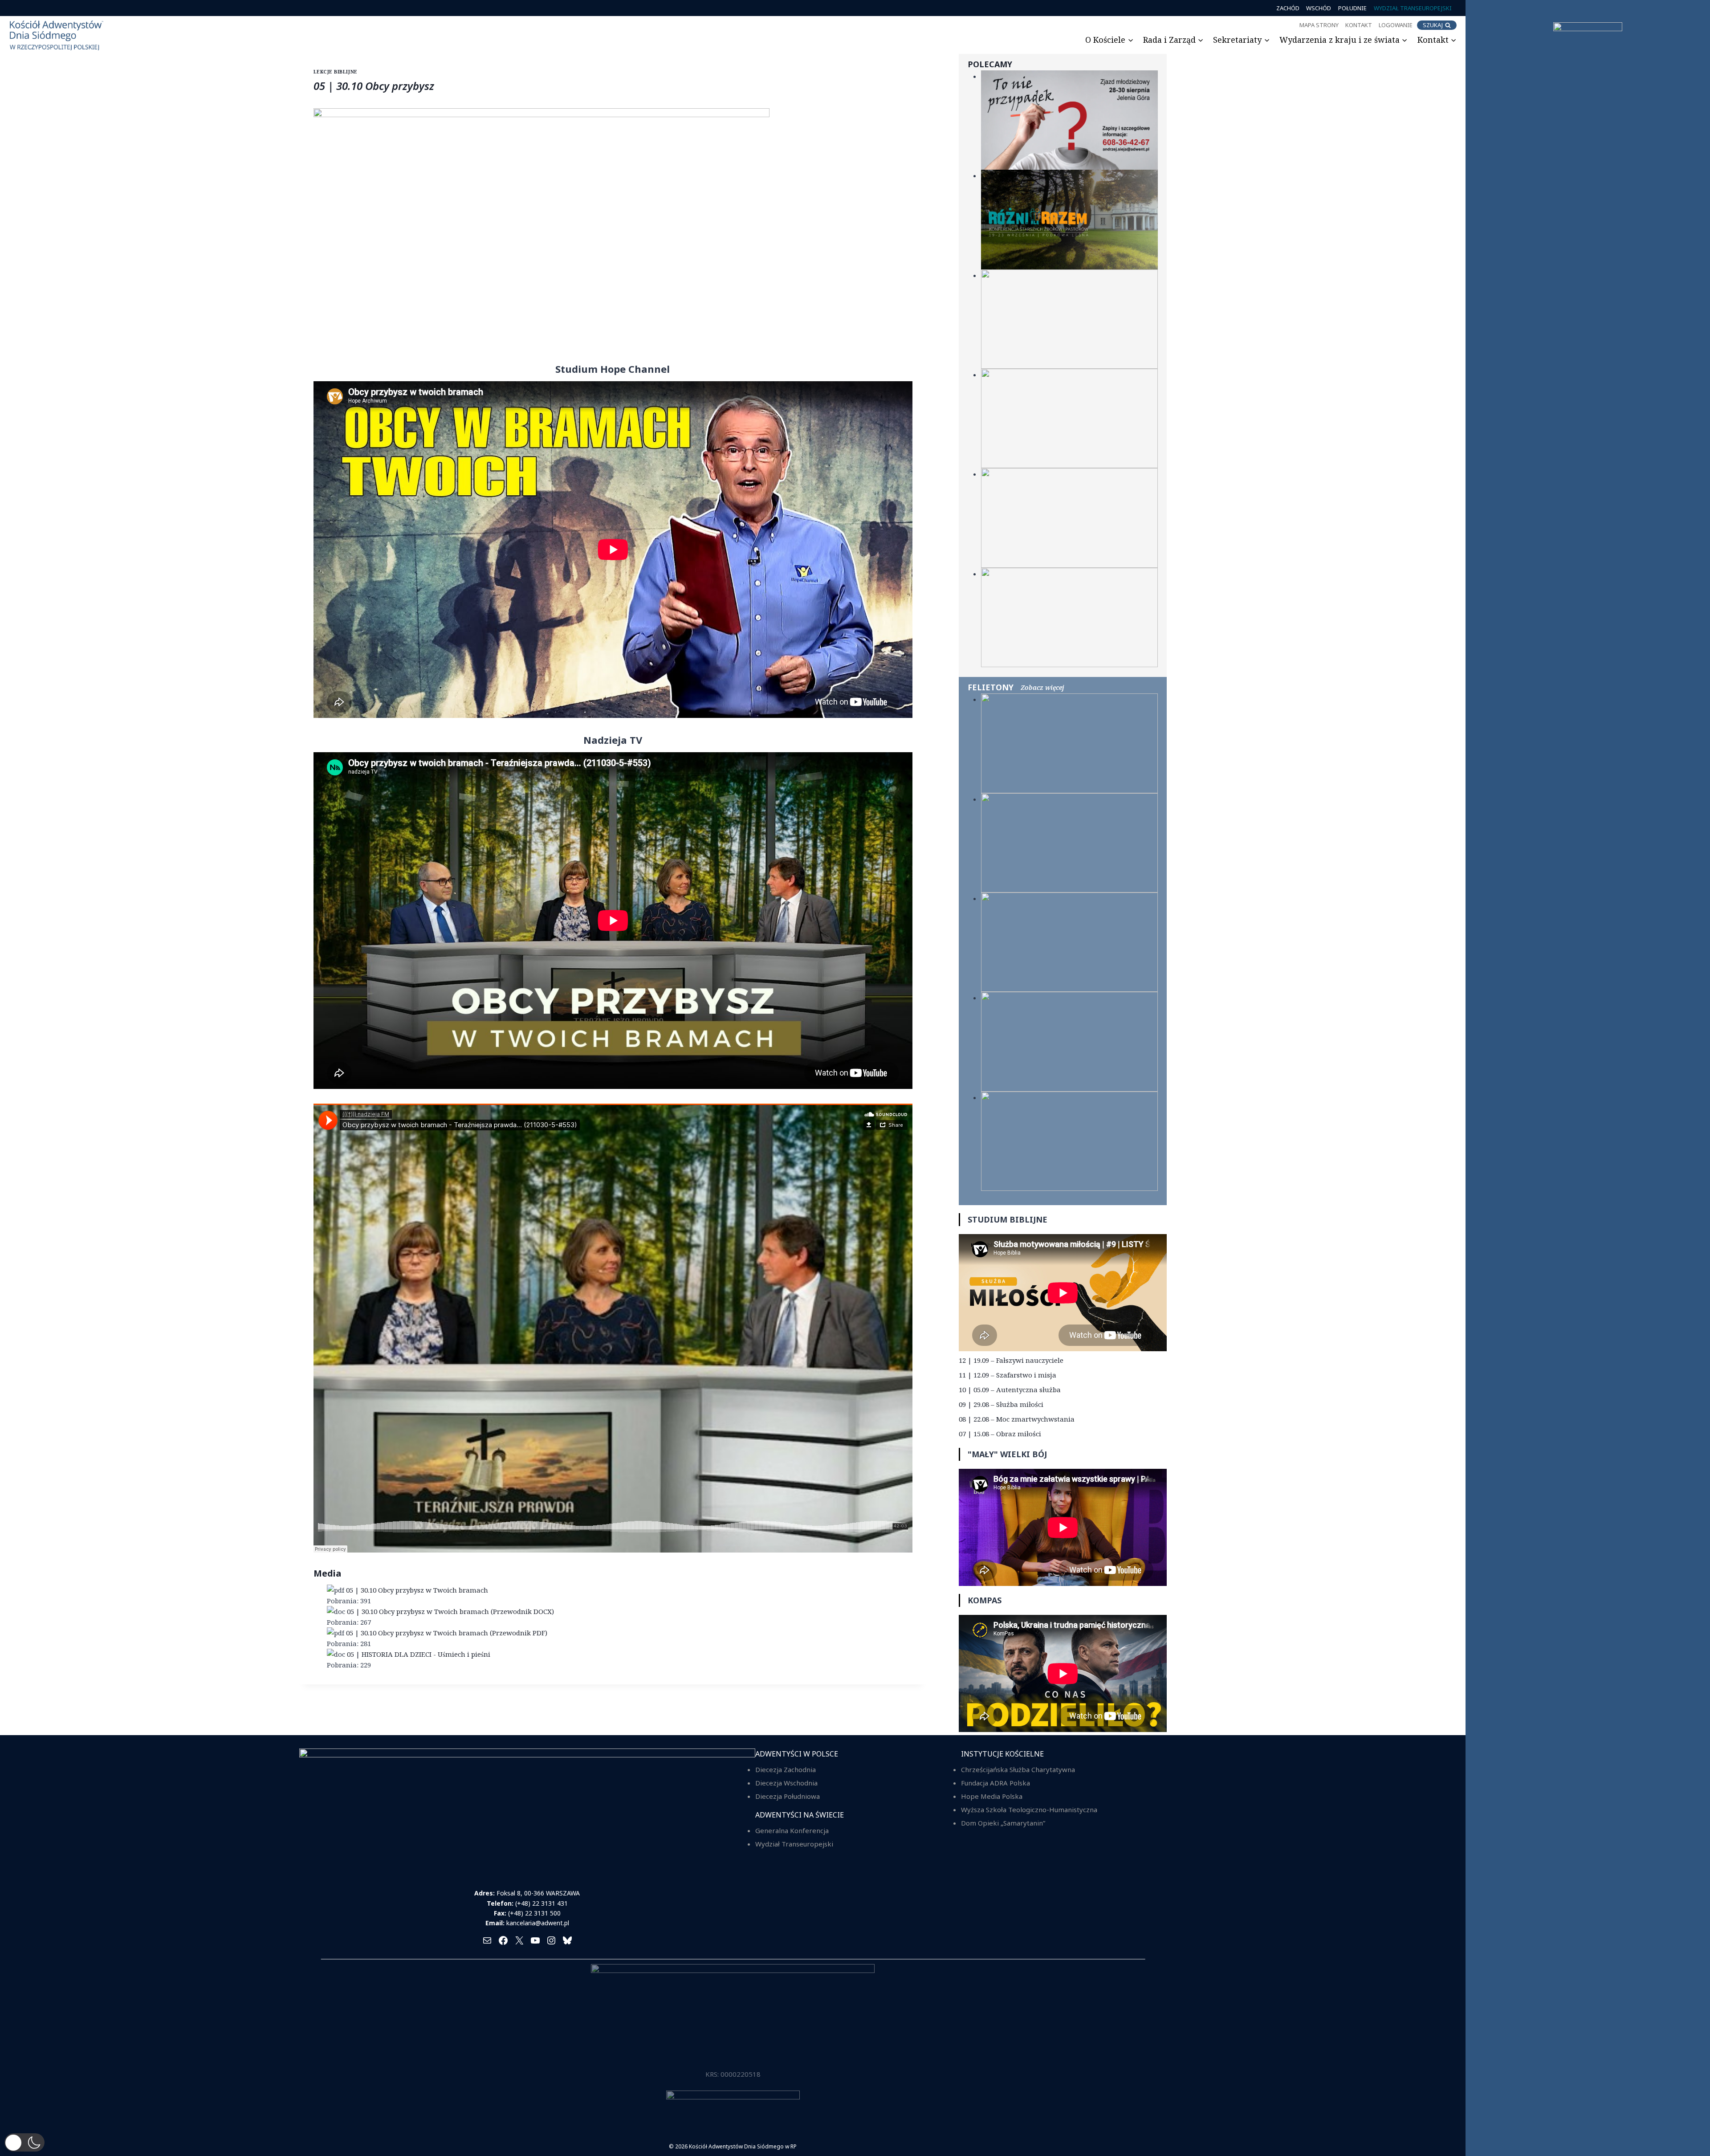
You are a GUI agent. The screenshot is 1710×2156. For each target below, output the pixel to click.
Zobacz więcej (1042, 687)
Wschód (1319, 8)
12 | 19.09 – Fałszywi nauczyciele (1011, 1360)
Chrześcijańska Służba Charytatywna (1018, 1769)
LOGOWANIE (1396, 25)
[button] (24, 2142)
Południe (1352, 8)
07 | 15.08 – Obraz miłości (1000, 1434)
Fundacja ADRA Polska (995, 1783)
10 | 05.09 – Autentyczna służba (1010, 1390)
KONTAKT (1359, 25)
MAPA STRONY (1319, 25)
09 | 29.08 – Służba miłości (1001, 1404)
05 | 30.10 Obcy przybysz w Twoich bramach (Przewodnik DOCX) (450, 1611)
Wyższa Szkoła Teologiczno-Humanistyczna (1029, 1810)
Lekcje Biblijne (336, 72)
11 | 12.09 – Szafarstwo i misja (1008, 1375)
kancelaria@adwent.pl (538, 1923)
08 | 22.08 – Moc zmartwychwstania (1017, 1419)
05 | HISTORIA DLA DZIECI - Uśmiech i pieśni (419, 1654)
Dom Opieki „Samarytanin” (1003, 1823)
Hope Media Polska (992, 1796)
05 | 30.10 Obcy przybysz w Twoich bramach (417, 1590)
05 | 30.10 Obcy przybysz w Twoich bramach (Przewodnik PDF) (447, 1633)
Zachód (1288, 8)
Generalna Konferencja (792, 1830)
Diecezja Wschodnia (786, 1783)
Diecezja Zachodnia (786, 1769)
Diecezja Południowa (788, 1796)
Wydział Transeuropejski (1413, 8)
